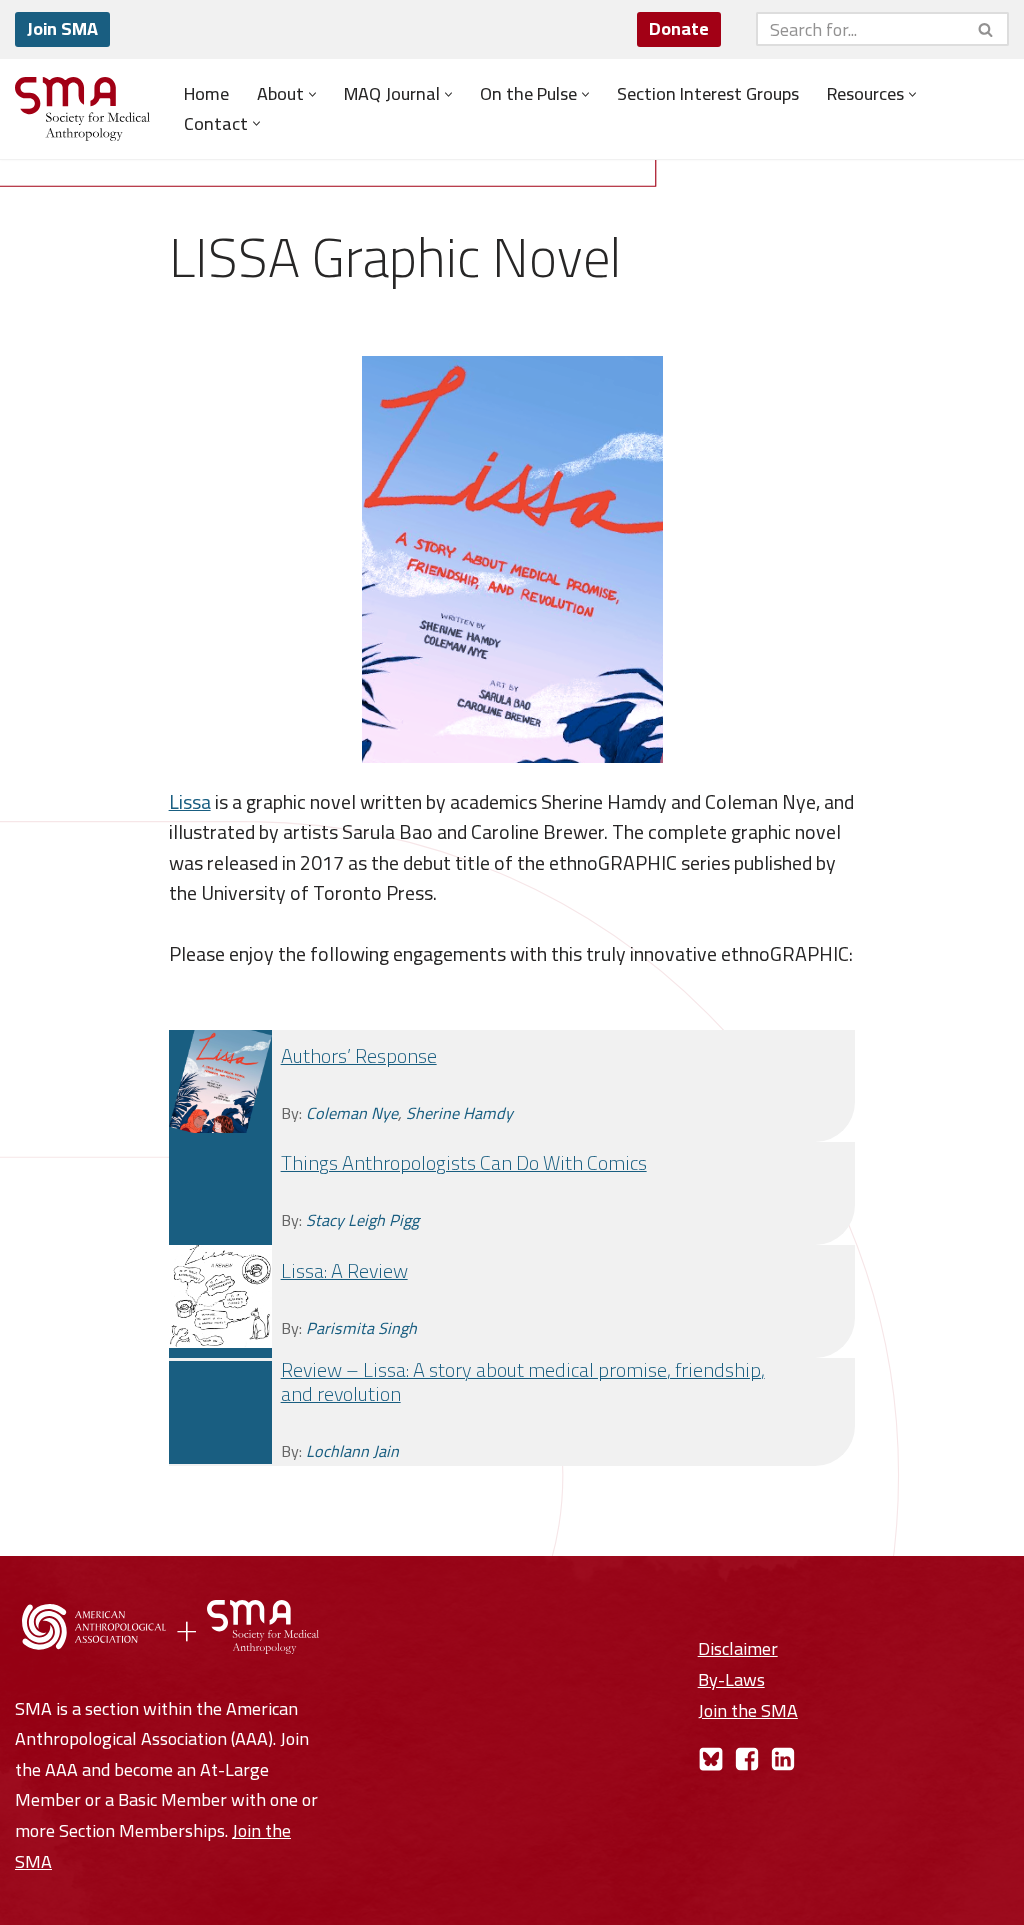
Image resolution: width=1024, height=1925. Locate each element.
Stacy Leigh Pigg (362, 1220)
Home (206, 94)
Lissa (190, 801)
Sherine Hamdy (459, 1113)
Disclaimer (738, 1648)
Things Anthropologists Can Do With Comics (464, 1162)
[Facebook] (747, 1759)
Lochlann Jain (352, 1451)
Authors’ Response (359, 1055)
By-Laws (731, 1679)
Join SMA (62, 28)
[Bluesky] (711, 1759)
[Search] (986, 29)
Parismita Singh (361, 1328)
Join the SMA (748, 1710)
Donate (679, 28)
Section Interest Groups (708, 94)
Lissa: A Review (344, 1270)
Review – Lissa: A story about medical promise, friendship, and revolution (523, 1381)
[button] (312, 94)
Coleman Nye (352, 1113)
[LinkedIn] (783, 1759)
